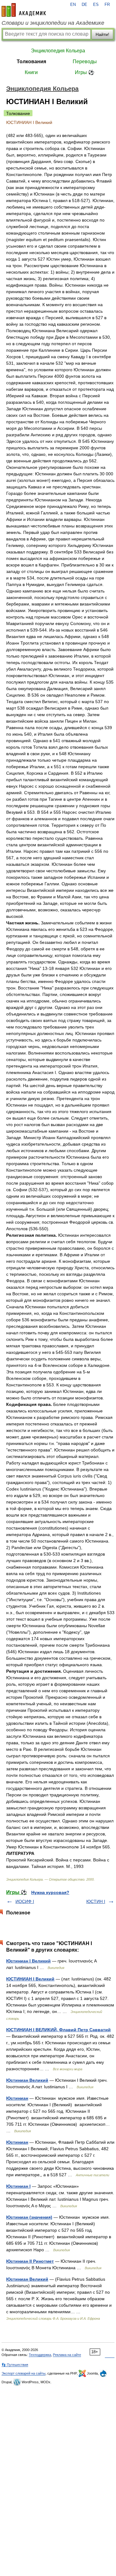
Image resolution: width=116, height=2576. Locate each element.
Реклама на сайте (67, 2355)
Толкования (31, 62)
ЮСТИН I (96, 1901)
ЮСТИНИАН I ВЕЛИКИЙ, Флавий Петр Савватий (58, 2030)
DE (84, 5)
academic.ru (24, 10)
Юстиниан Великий (27, 2080)
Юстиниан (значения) (29, 2217)
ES (96, 5)
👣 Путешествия (15, 2365)
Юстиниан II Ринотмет (30, 2261)
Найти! (102, 34)
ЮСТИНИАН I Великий (30, 1979)
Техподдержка (40, 2355)
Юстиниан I (18, 2186)
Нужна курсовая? (50, 1892)
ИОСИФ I (25, 1901)
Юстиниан (17, 2098)
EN (73, 5)
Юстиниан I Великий (28, 1961)
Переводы (85, 62)
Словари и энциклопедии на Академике (53, 23)
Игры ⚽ (85, 72)
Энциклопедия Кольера (58, 51)
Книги (31, 72)
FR (107, 5)
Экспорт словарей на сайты (24, 2373)
